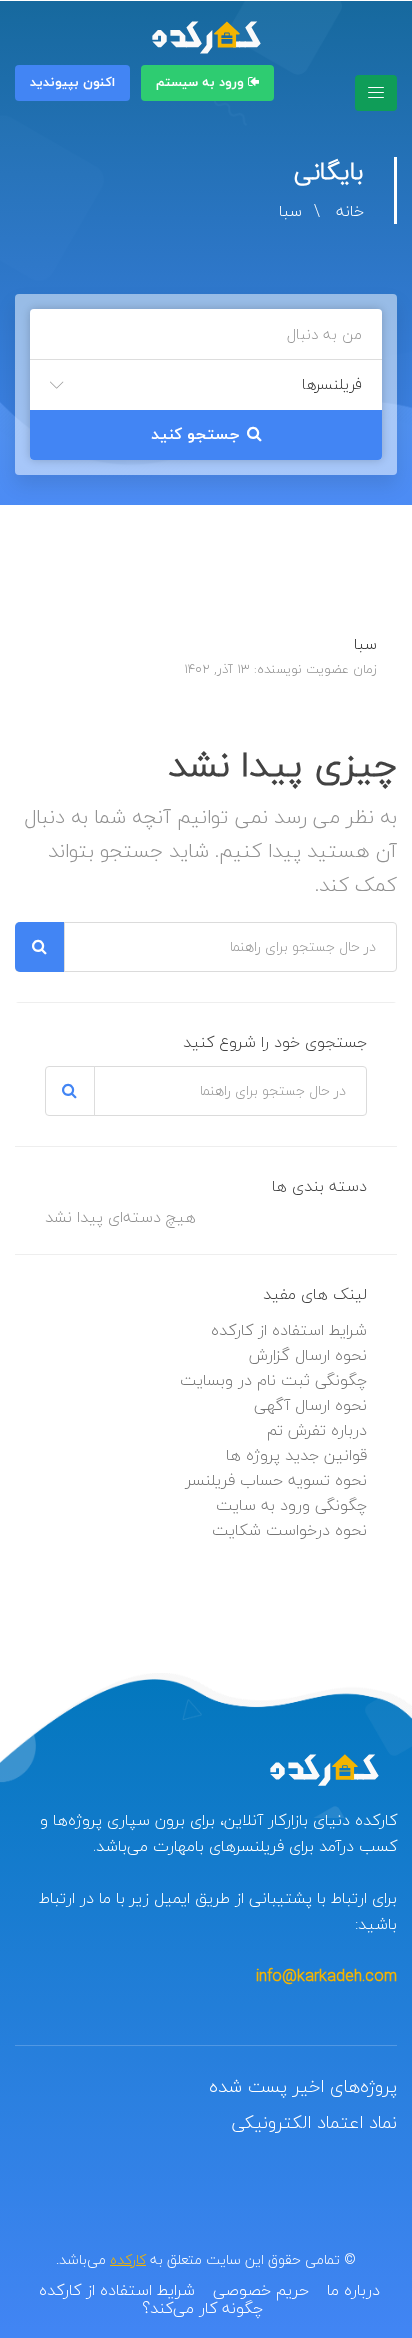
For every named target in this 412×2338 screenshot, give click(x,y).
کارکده (128, 2259)
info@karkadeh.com (326, 1976)
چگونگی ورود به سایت (291, 1505)
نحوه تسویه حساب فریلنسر (276, 1480)
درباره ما (353, 2290)
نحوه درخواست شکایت (289, 1530)
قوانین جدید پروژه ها (296, 1455)
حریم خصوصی (261, 2290)
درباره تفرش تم (317, 1430)
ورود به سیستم (202, 83)
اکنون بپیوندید (72, 83)
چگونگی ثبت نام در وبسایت (273, 1380)
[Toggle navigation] (376, 93)
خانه (350, 211)
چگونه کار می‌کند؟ (202, 2308)
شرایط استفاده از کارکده (289, 1330)
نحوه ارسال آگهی (310, 1405)
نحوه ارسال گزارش (308, 1355)
